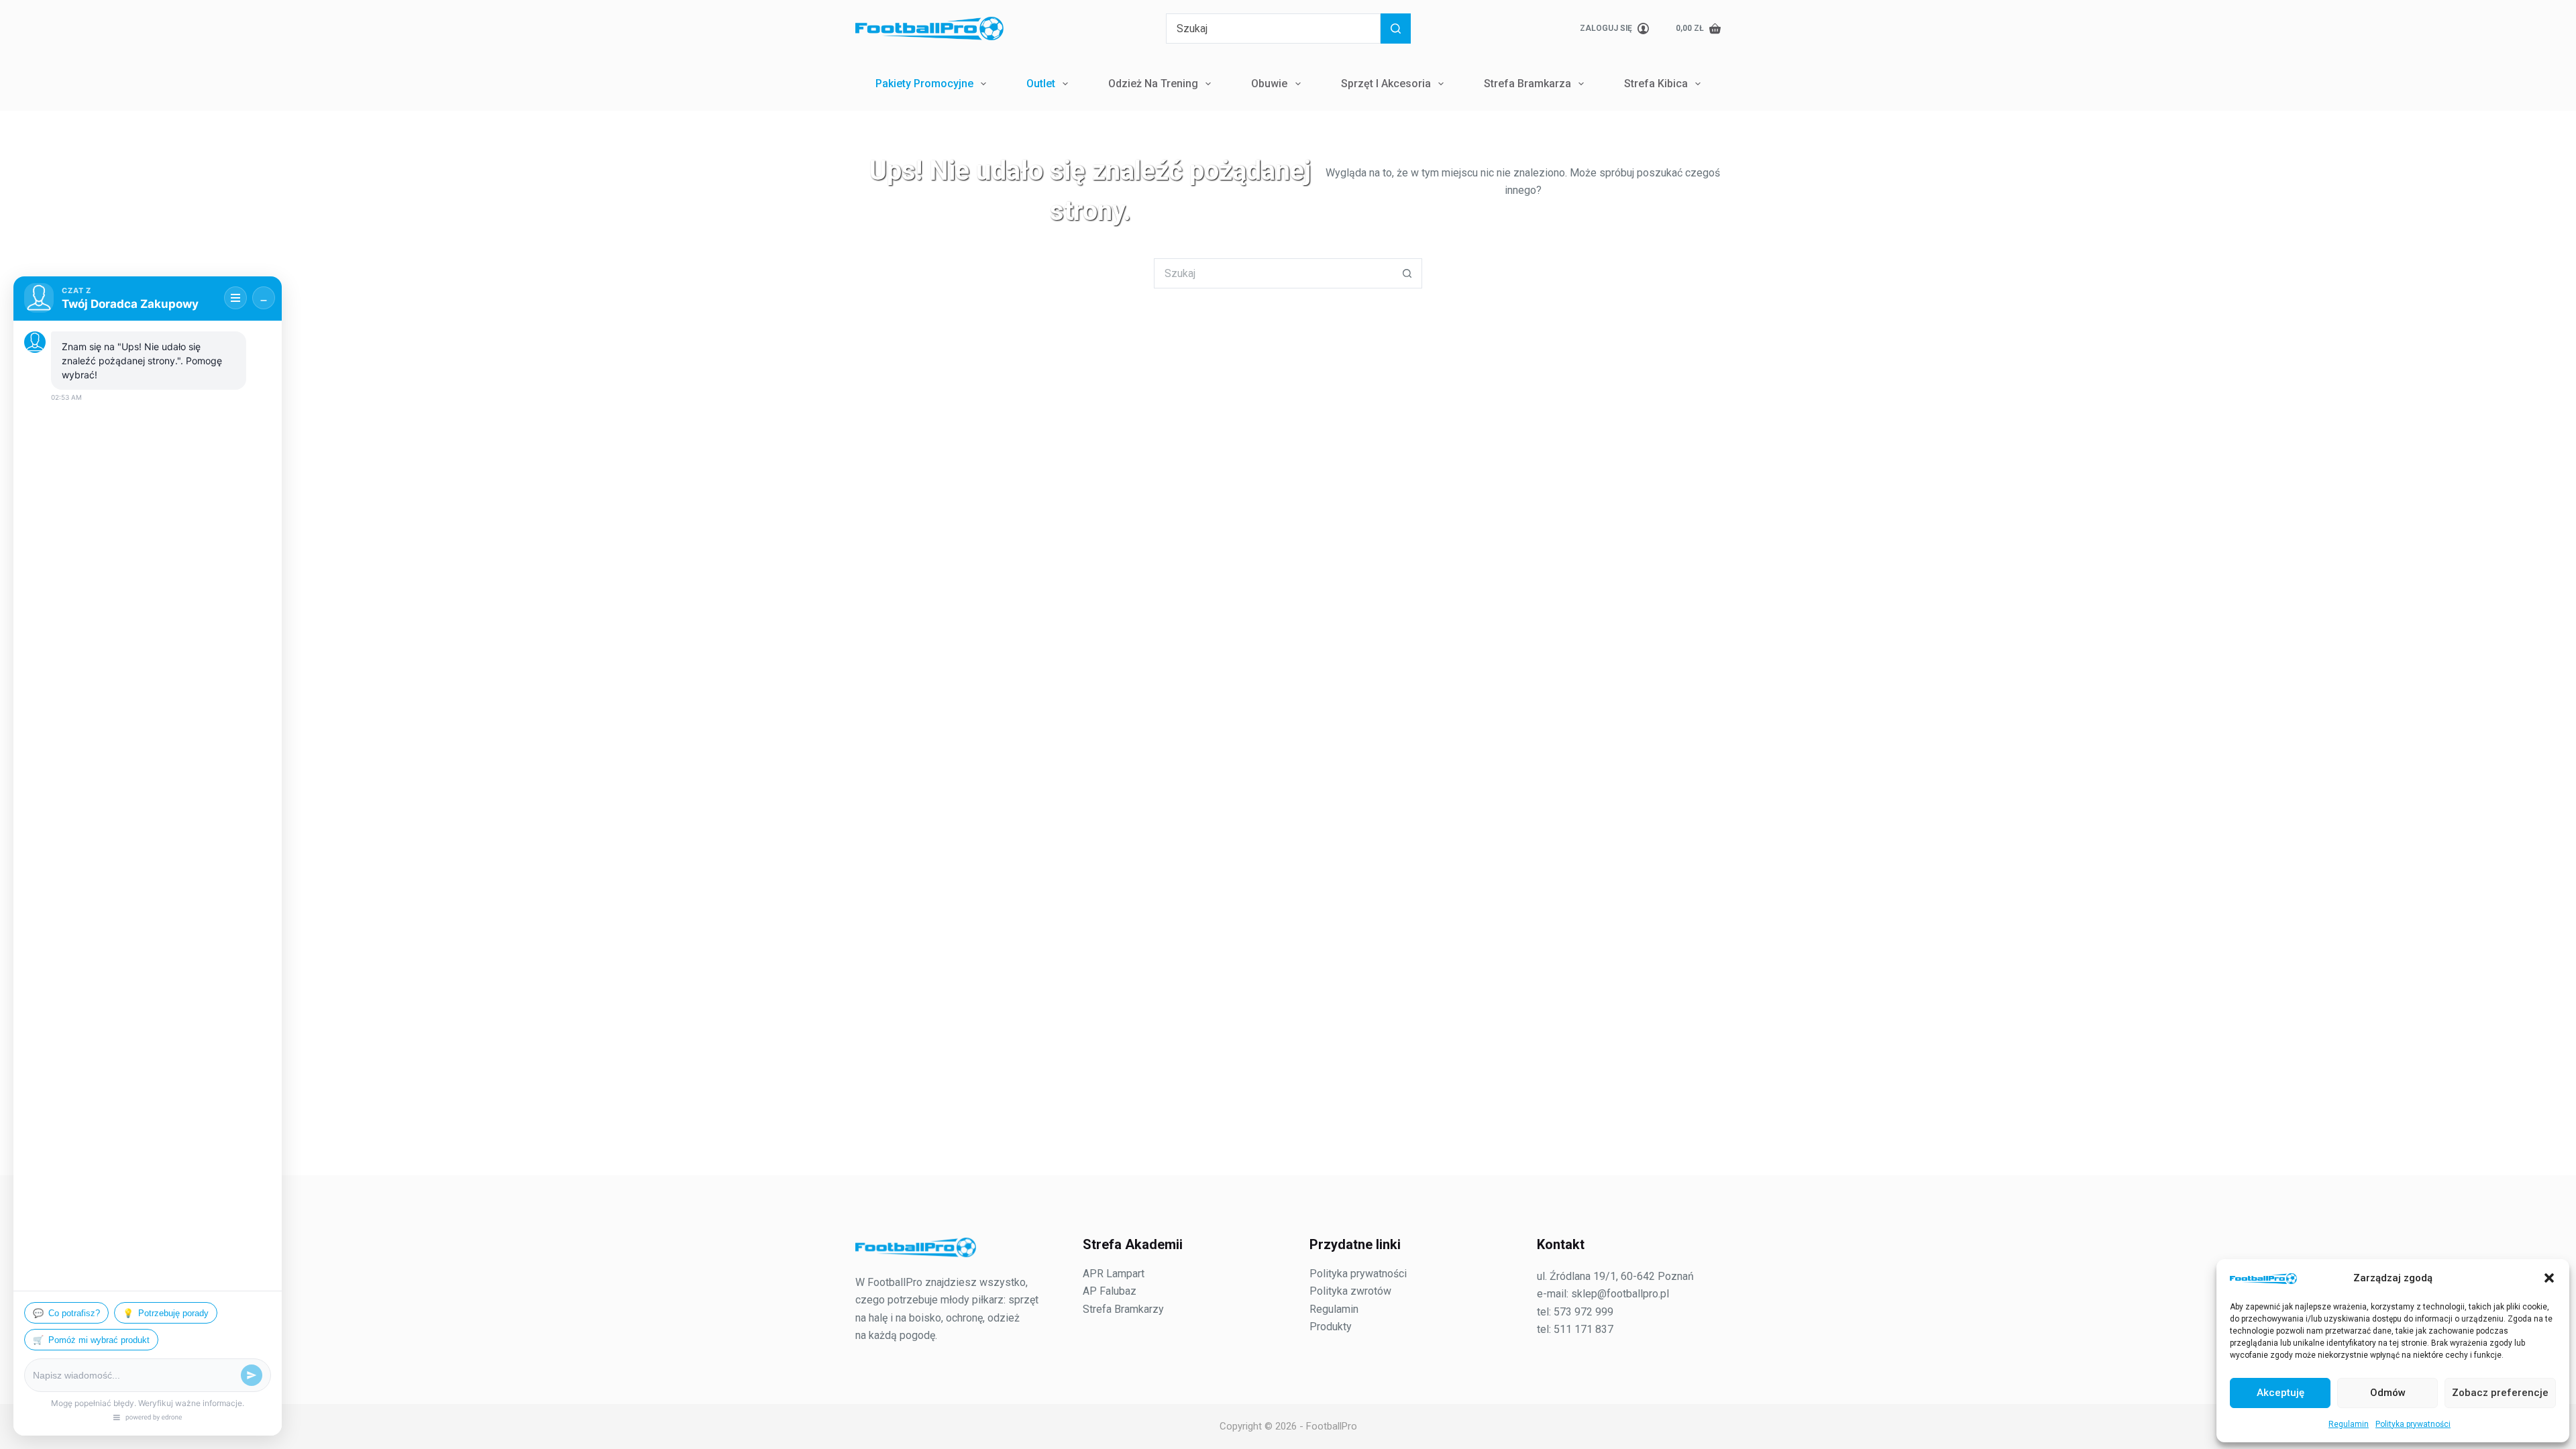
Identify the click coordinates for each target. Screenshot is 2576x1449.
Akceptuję (2280, 1393)
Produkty (1331, 1327)
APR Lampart (1114, 1274)
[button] (2549, 1278)
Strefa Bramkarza (1527, 84)
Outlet (1041, 84)
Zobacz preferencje (2500, 1393)
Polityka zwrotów (1350, 1291)
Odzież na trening (1153, 84)
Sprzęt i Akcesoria (1386, 84)
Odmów (2388, 1393)
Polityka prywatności (2413, 1424)
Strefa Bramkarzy (1123, 1309)
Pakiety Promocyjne (924, 84)
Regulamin (2349, 1424)
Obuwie (1269, 84)
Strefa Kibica (1656, 84)
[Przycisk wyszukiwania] (1396, 29)
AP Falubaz (1110, 1291)
